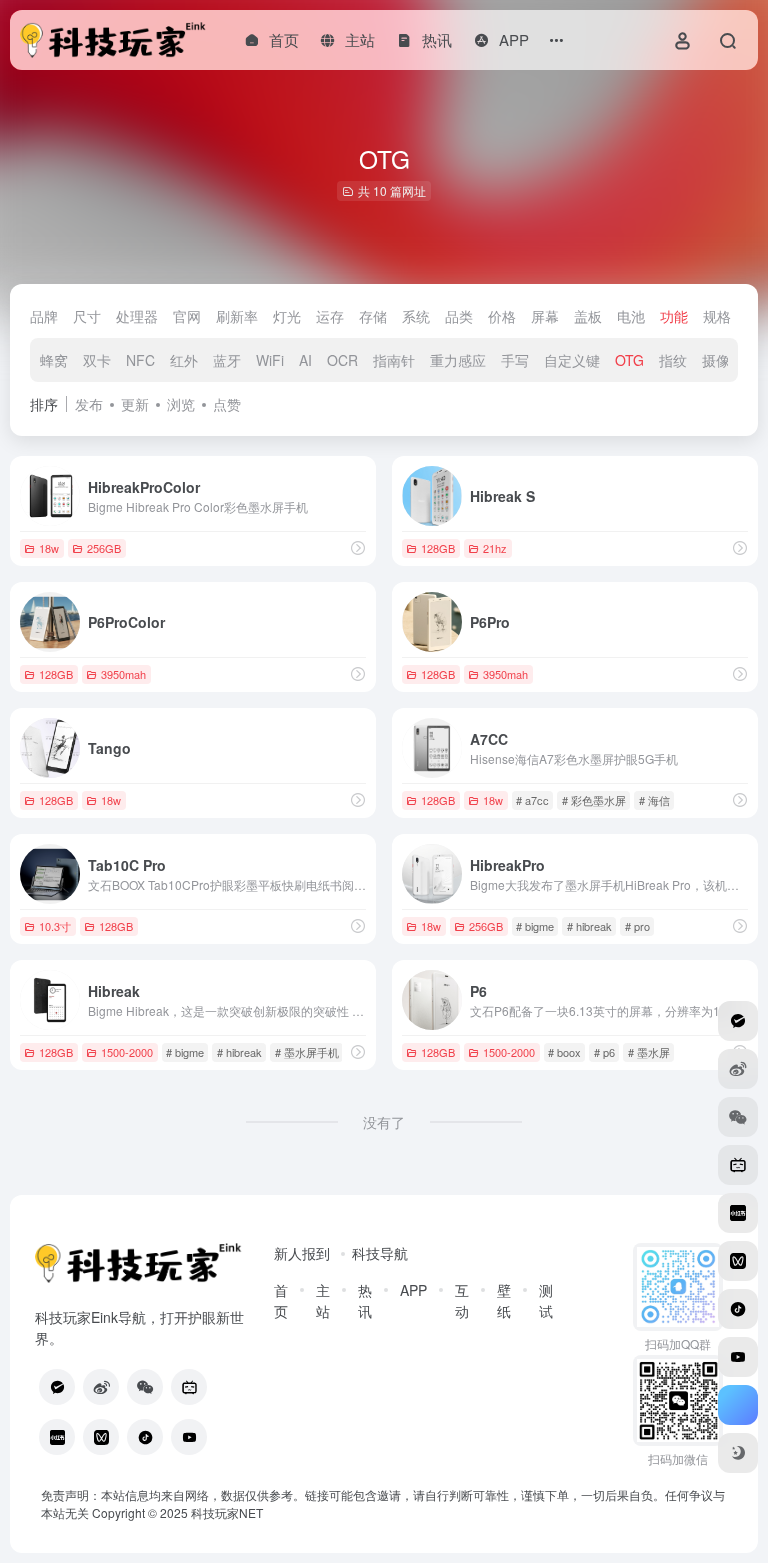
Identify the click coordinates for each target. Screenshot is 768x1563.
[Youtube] (189, 1437)
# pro (637, 926)
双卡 (97, 360)
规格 (717, 316)
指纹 (673, 360)
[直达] (358, 547)
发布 (89, 404)
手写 (515, 360)
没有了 (384, 1122)
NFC (140, 360)
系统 (416, 316)
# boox (564, 1052)
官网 (187, 316)
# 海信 (654, 800)
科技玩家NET (225, 1512)
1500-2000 (127, 1052)
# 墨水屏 (649, 1052)
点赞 (227, 404)
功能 (674, 316)
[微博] (101, 1387)
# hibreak (589, 926)
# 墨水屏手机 (307, 1052)
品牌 (44, 316)
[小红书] (57, 1437)
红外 (184, 360)
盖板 (588, 316)
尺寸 (87, 316)
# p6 (604, 1052)
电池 (631, 316)
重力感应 (458, 360)
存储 (373, 316)
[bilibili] (189, 1387)
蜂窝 (54, 360)
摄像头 (723, 360)
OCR (342, 360)
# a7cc (532, 800)
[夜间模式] (738, 1453)
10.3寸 (55, 926)
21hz (495, 548)
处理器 (137, 316)
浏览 (181, 404)
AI (305, 360)
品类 (459, 316)
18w (49, 548)
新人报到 (302, 1253)
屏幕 (545, 316)
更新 (135, 404)
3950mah (123, 674)
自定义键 (572, 360)
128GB (438, 548)
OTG (629, 360)
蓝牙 (227, 360)
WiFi (270, 360)
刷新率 (237, 316)
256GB (104, 548)
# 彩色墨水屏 (594, 800)
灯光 (287, 316)
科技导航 (380, 1253)
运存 (330, 316)
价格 (502, 316)
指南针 (394, 360)
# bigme (535, 926)
